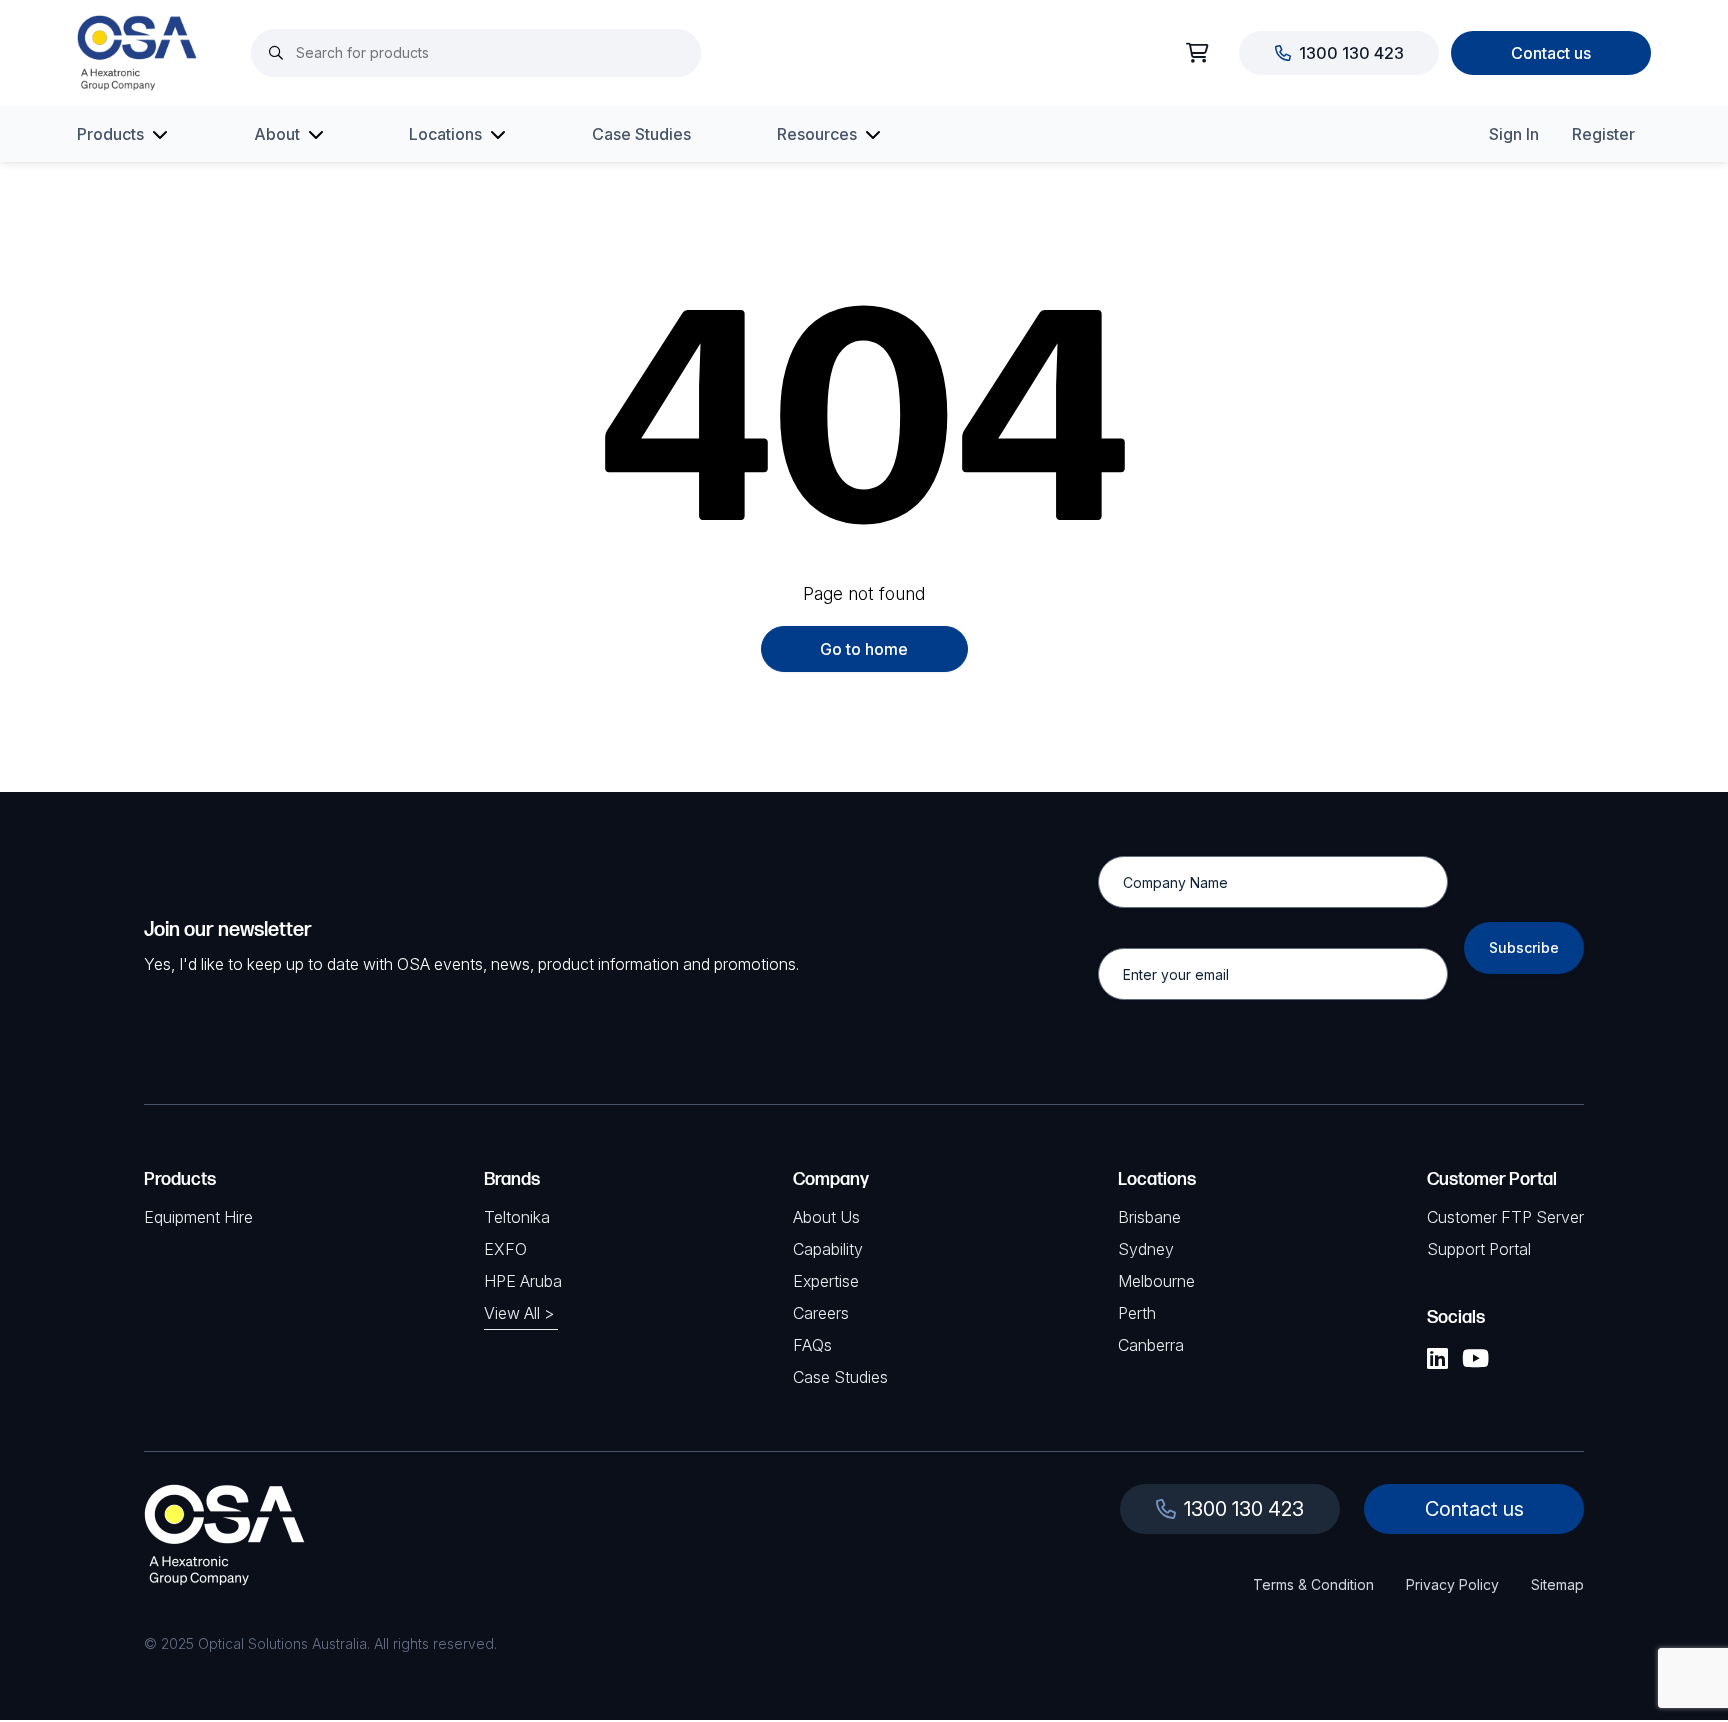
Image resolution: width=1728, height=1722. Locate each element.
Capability (828, 1249)
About (277, 134)
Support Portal (1479, 1249)
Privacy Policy (1452, 1584)
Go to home (864, 649)
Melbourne (1156, 1281)
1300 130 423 (1351, 53)
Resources (817, 134)
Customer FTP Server (1505, 1217)
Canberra (1151, 1345)
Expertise (826, 1281)
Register (1603, 134)
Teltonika (517, 1217)
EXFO (505, 1249)
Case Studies (641, 134)
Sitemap (1557, 1584)
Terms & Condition (1313, 1584)
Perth (1137, 1313)
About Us (826, 1217)
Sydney (1146, 1249)
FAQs (812, 1345)
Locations (445, 134)
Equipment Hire (198, 1217)
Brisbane (1149, 1217)
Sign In (1514, 134)
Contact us (1551, 53)
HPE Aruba (523, 1281)
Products (110, 134)
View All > (519, 1313)
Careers (821, 1313)
